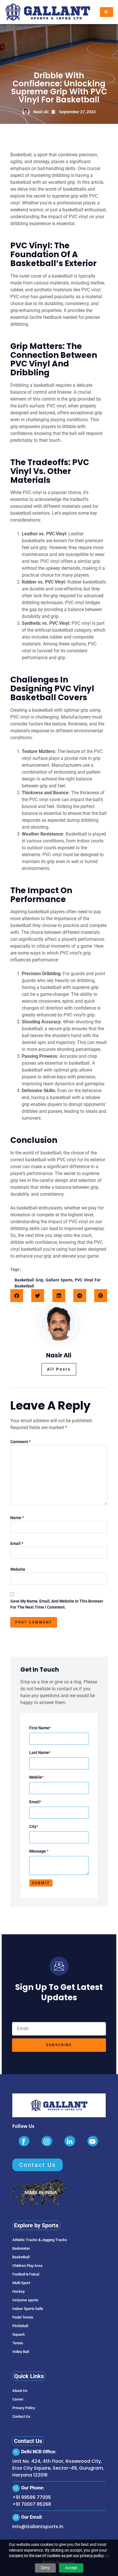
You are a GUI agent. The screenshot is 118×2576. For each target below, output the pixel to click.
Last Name (40, 1753)
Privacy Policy (24, 2408)
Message (39, 1851)
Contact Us (21, 2416)
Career (18, 2399)
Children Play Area (27, 2266)
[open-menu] (107, 12)
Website (18, 1569)
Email (17, 1543)
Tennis (18, 2343)
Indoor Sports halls (28, 2309)
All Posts (59, 1369)
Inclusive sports (25, 2300)
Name (17, 1518)
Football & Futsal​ (26, 2274)
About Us (20, 2391)
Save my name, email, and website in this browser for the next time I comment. (57, 1604)
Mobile (36, 1777)
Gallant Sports (59, 1280)
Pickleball (20, 2326)
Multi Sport (21, 2283)
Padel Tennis (23, 2317)
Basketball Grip (29, 1280)
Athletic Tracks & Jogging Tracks (40, 2240)
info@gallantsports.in (38, 2527)
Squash (18, 2334)
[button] (17, 1296)
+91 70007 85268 (32, 2504)
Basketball (21, 2257)
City (34, 1826)
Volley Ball (21, 2352)
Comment (20, 1442)
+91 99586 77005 (32, 2497)
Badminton (21, 2248)
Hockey (18, 2291)
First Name (40, 1728)
